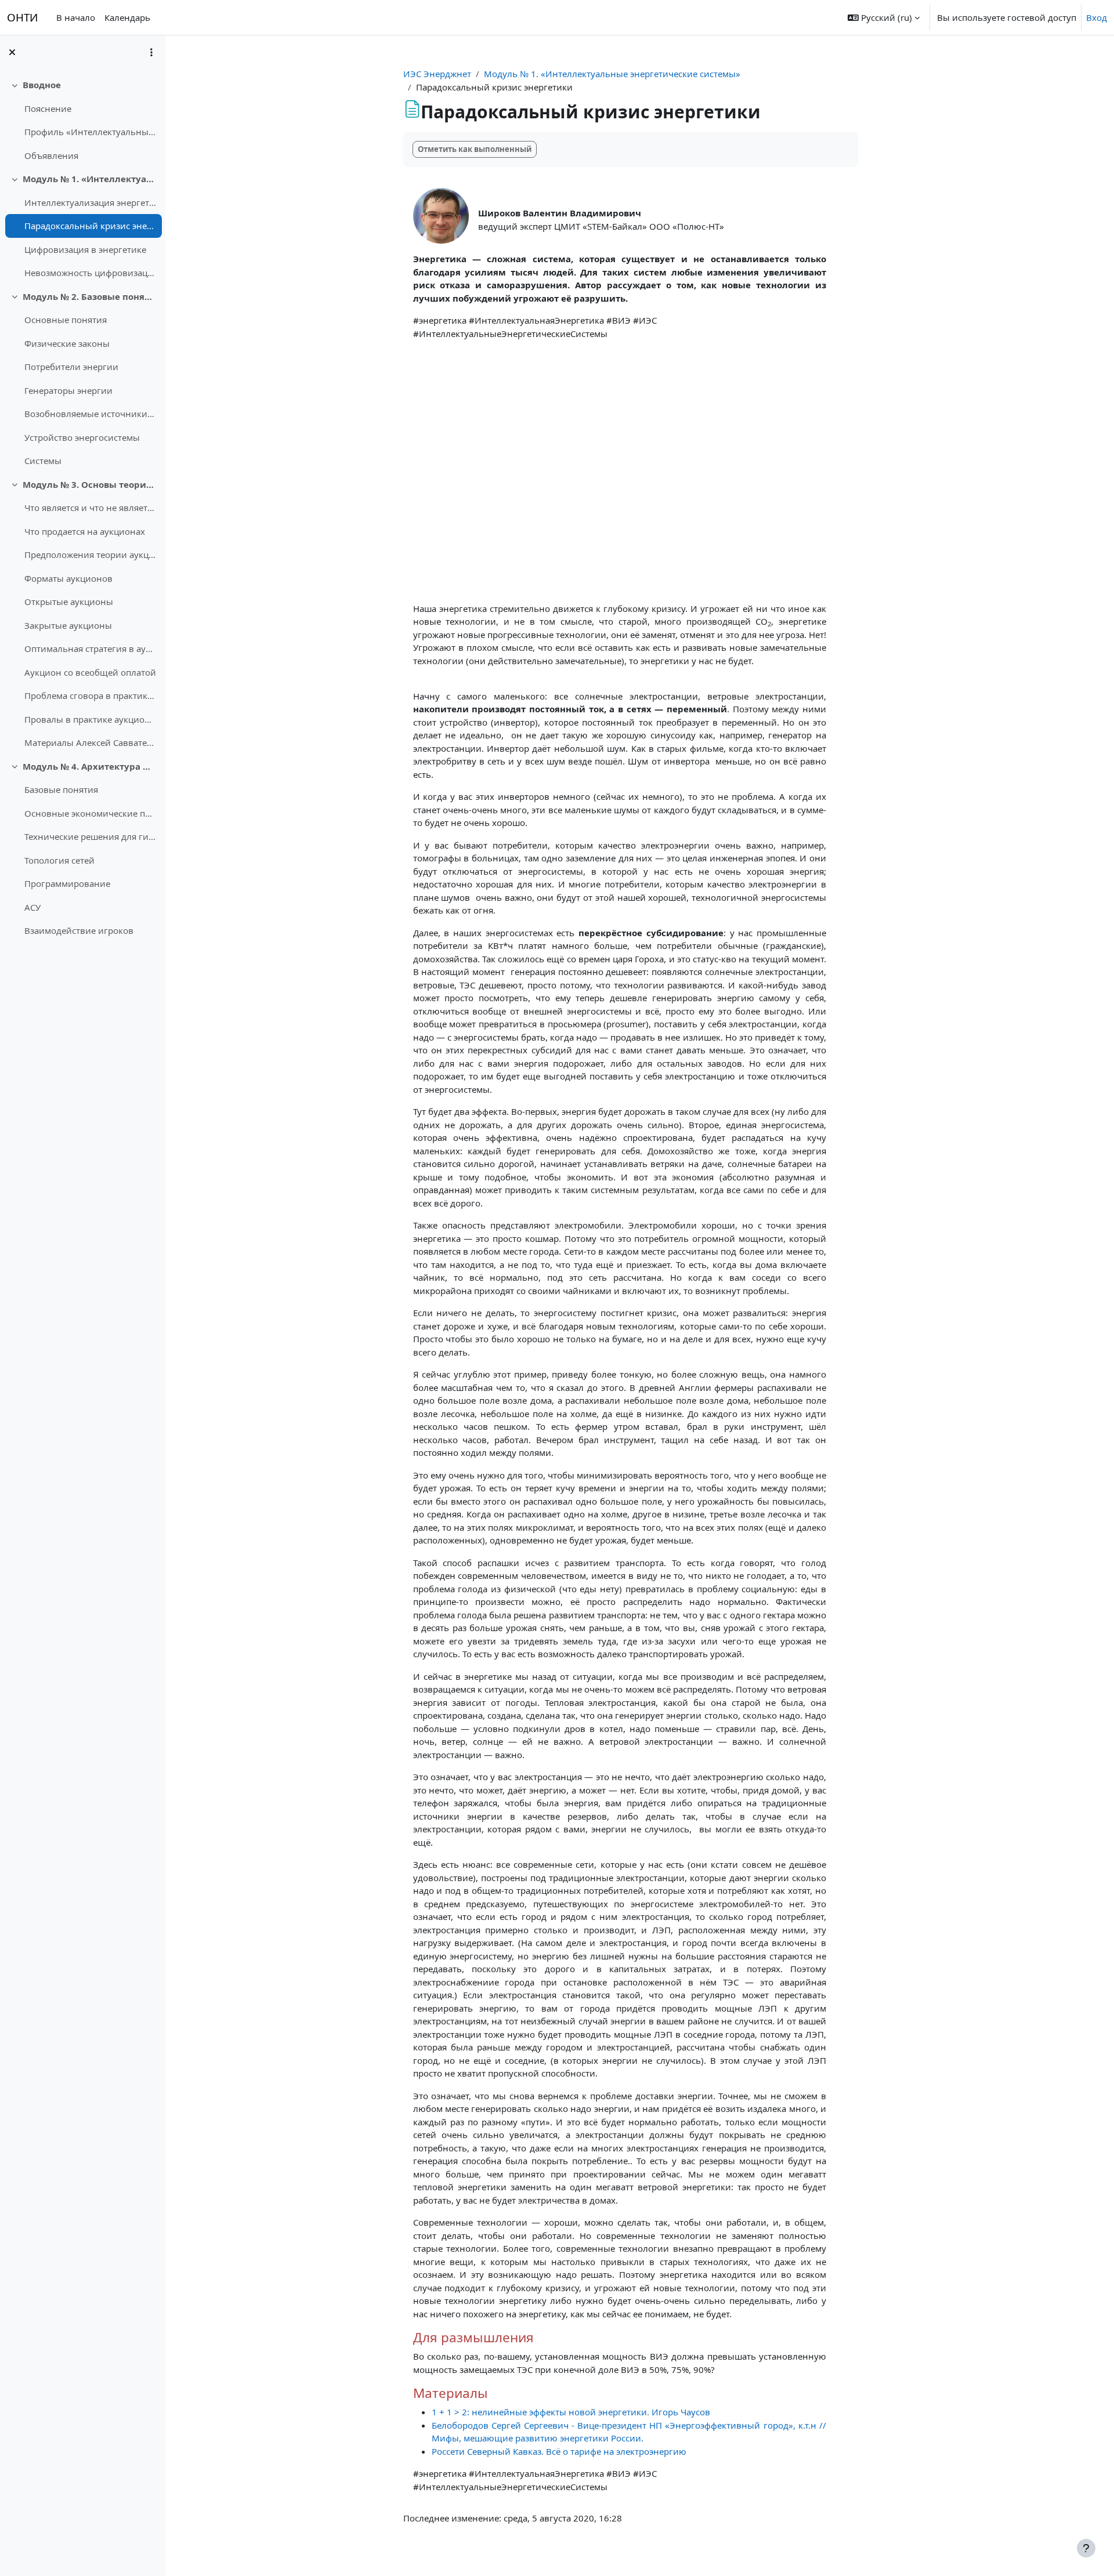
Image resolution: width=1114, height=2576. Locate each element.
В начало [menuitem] (76, 17)
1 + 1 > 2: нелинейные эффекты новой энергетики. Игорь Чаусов (571, 2412)
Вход (1097, 17)
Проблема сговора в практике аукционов (90, 695)
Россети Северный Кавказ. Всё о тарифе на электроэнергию (559, 2451)
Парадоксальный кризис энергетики (90, 226)
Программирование (67, 883)
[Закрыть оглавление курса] (12, 52)
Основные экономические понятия (90, 813)
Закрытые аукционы (68, 625)
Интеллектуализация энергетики (90, 202)
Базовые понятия (61, 789)
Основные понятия (66, 320)
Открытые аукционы (69, 602)
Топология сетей (59, 860)
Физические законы (67, 343)
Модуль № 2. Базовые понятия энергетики (90, 296)
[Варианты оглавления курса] (151, 52)
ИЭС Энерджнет (437, 74)
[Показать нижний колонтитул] (1086, 2548)
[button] (884, 17)
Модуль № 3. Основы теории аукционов (90, 484)
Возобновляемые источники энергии (90, 414)
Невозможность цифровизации (90, 273)
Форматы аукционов (68, 578)
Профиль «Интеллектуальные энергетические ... (90, 132)
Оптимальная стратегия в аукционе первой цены (90, 648)
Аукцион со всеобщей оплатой (90, 672)
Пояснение (48, 108)
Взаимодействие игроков (79, 930)
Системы (43, 461)
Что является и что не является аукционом (90, 508)
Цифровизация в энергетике (85, 249)
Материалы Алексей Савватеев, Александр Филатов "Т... (90, 742)
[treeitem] (82, 120)
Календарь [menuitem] (127, 17)
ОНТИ (22, 17)
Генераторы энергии (68, 390)
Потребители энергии (71, 367)
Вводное (42, 85)
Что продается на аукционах (85, 531)
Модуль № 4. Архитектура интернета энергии (90, 766)
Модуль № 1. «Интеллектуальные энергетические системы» (90, 179)
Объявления (51, 155)
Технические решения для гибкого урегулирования (90, 836)
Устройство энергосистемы (82, 437)
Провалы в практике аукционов (90, 719)
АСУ (32, 907)
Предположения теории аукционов (90, 555)
